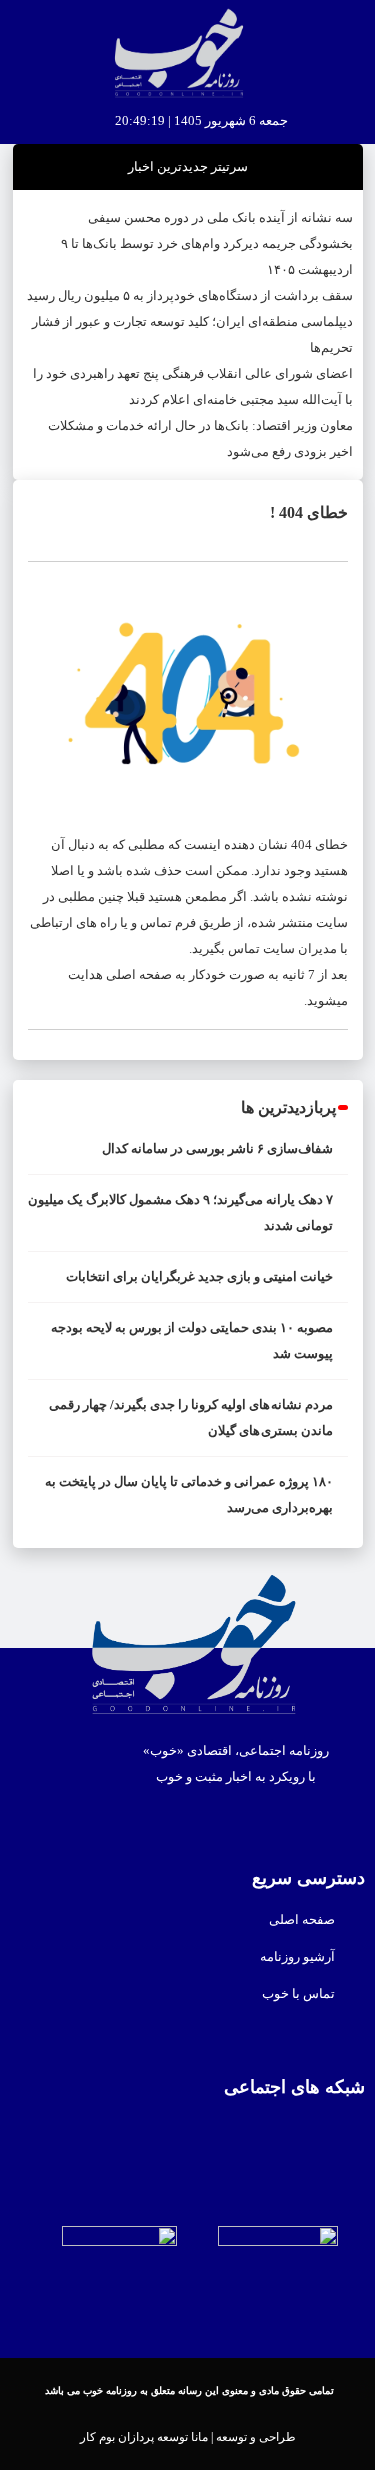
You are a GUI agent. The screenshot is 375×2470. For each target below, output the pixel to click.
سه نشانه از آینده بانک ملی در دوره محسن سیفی (220, 217)
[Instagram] (128, 2136)
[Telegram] (168, 2136)
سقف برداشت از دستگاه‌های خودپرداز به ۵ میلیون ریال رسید (190, 295)
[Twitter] (248, 2136)
